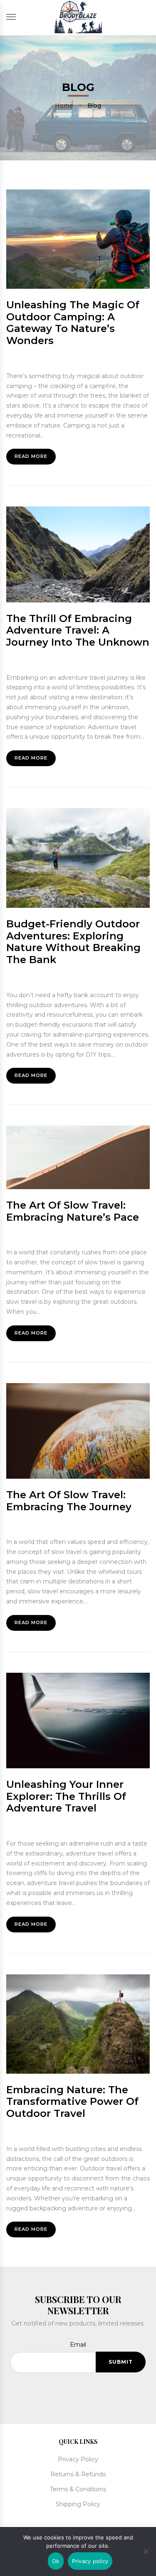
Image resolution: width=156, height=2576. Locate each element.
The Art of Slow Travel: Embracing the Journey (69, 1501)
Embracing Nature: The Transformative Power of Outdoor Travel (72, 2102)
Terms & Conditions (78, 2489)
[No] (146, 2550)
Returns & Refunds (78, 2474)
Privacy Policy (78, 2459)
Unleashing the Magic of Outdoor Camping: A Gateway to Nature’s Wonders (73, 323)
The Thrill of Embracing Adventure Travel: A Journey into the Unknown (78, 630)
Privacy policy (90, 2561)
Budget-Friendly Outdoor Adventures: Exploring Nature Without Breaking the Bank (73, 942)
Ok (56, 2561)
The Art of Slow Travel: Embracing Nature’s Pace (73, 1211)
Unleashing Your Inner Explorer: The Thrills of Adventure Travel (66, 1796)
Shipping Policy (78, 2504)
